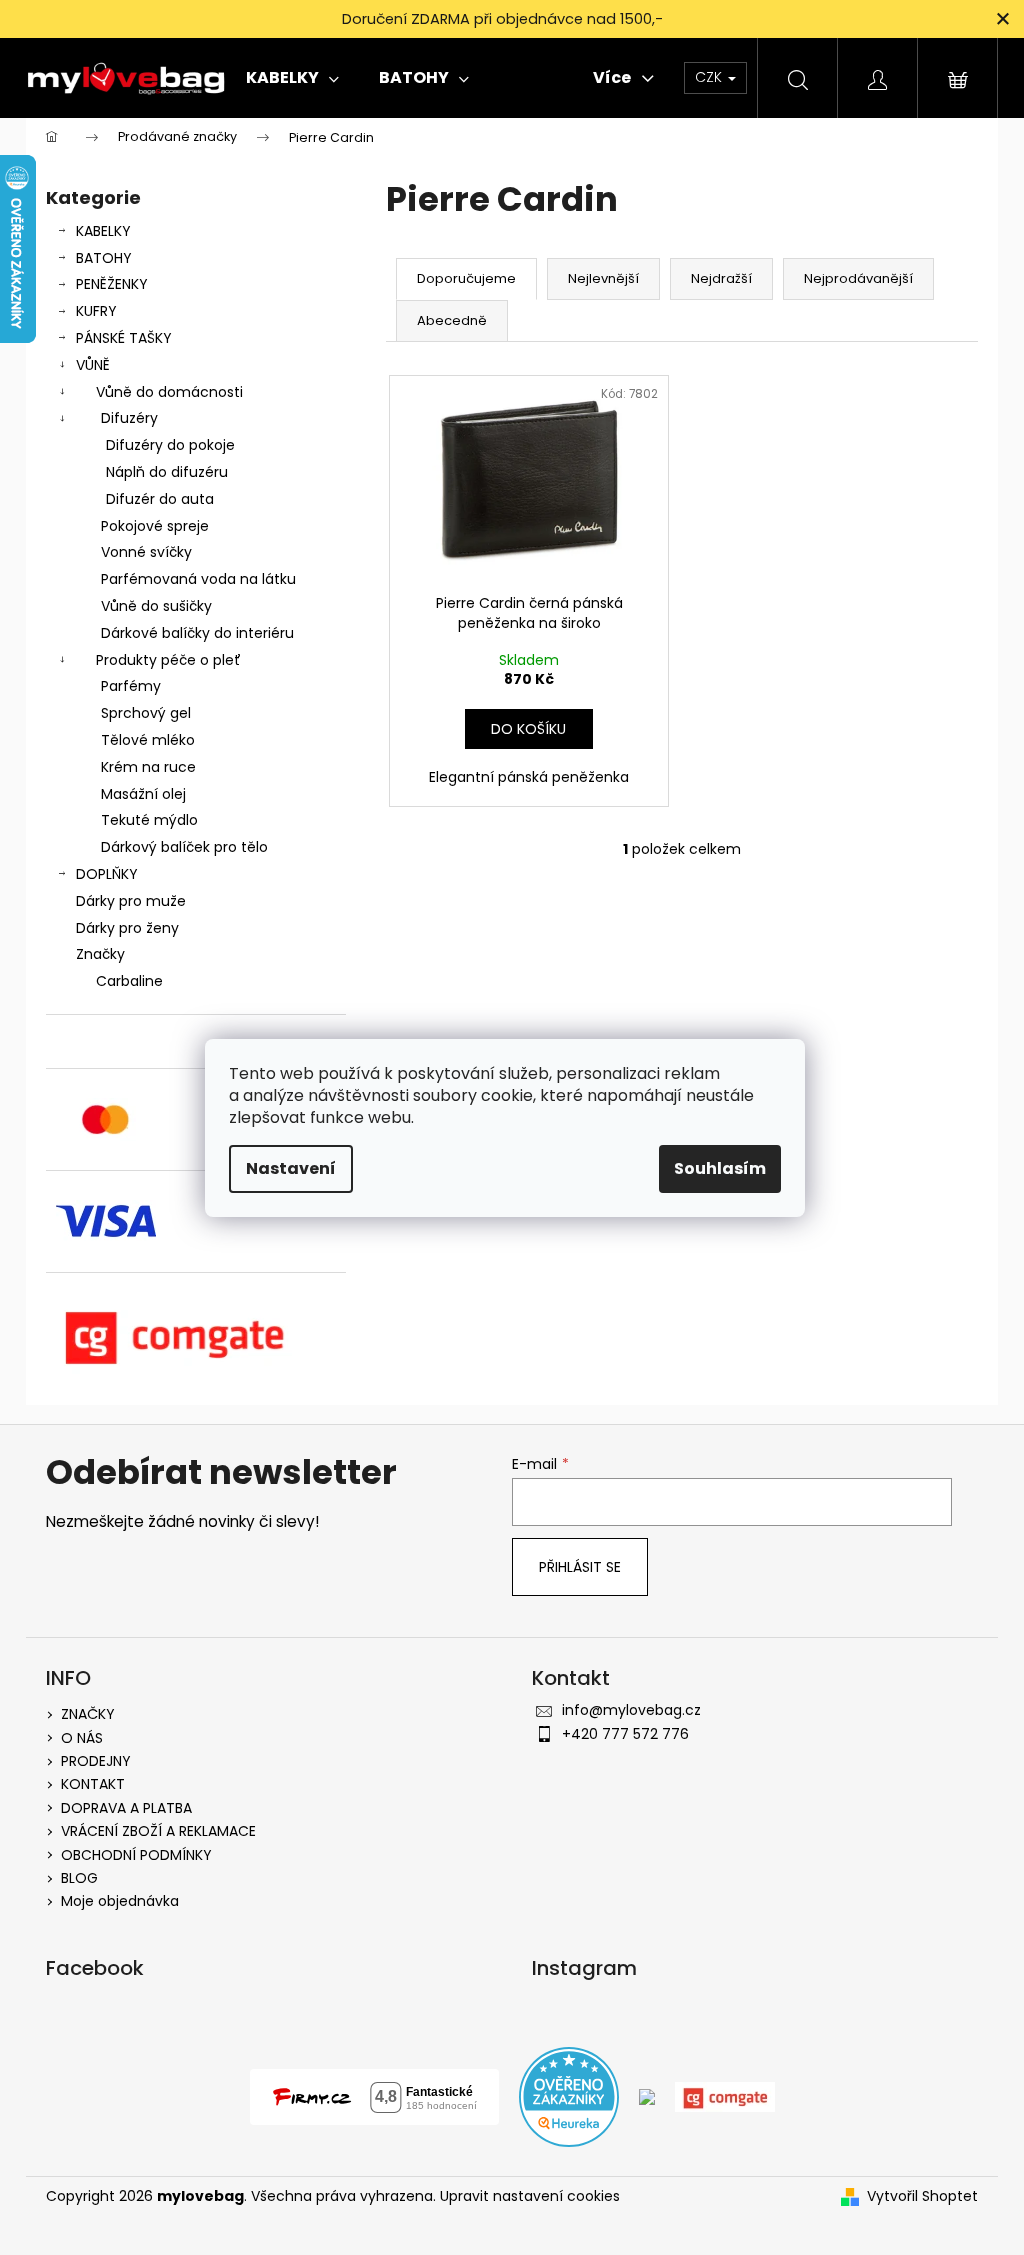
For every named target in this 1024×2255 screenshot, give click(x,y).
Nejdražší (721, 278)
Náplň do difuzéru (167, 472)
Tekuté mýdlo (149, 820)
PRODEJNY (96, 1761)
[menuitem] (292, 78)
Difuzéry (129, 418)
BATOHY (104, 258)
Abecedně (452, 320)
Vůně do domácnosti (169, 392)
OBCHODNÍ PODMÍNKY (136, 1855)
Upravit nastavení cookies (530, 2196)
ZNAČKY (88, 1714)
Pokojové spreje (155, 526)
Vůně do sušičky (156, 606)
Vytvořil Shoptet (922, 2196)
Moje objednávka (120, 1901)
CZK (710, 77)
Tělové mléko (148, 740)
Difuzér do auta (160, 499)
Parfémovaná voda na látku (198, 579)
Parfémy (131, 686)
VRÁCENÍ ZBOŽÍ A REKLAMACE (158, 1831)
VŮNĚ (93, 365)
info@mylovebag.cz (631, 1710)
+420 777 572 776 (625, 1734)
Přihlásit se (580, 1567)
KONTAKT (93, 1784)
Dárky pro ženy (127, 928)
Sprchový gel (146, 713)
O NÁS (82, 1738)
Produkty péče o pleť (168, 660)
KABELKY (103, 231)
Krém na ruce (148, 767)
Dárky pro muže (131, 901)
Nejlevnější (603, 278)
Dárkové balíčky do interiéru (197, 633)
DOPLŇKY (107, 874)
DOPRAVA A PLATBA (126, 1808)
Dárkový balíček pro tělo (184, 847)
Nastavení (291, 1168)
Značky (100, 954)
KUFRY (96, 311)
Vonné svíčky (146, 552)
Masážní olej (143, 794)
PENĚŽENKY (112, 284)
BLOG (79, 1878)
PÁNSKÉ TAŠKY (124, 338)
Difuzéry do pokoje (170, 445)
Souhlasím (720, 1168)
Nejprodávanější (858, 278)
